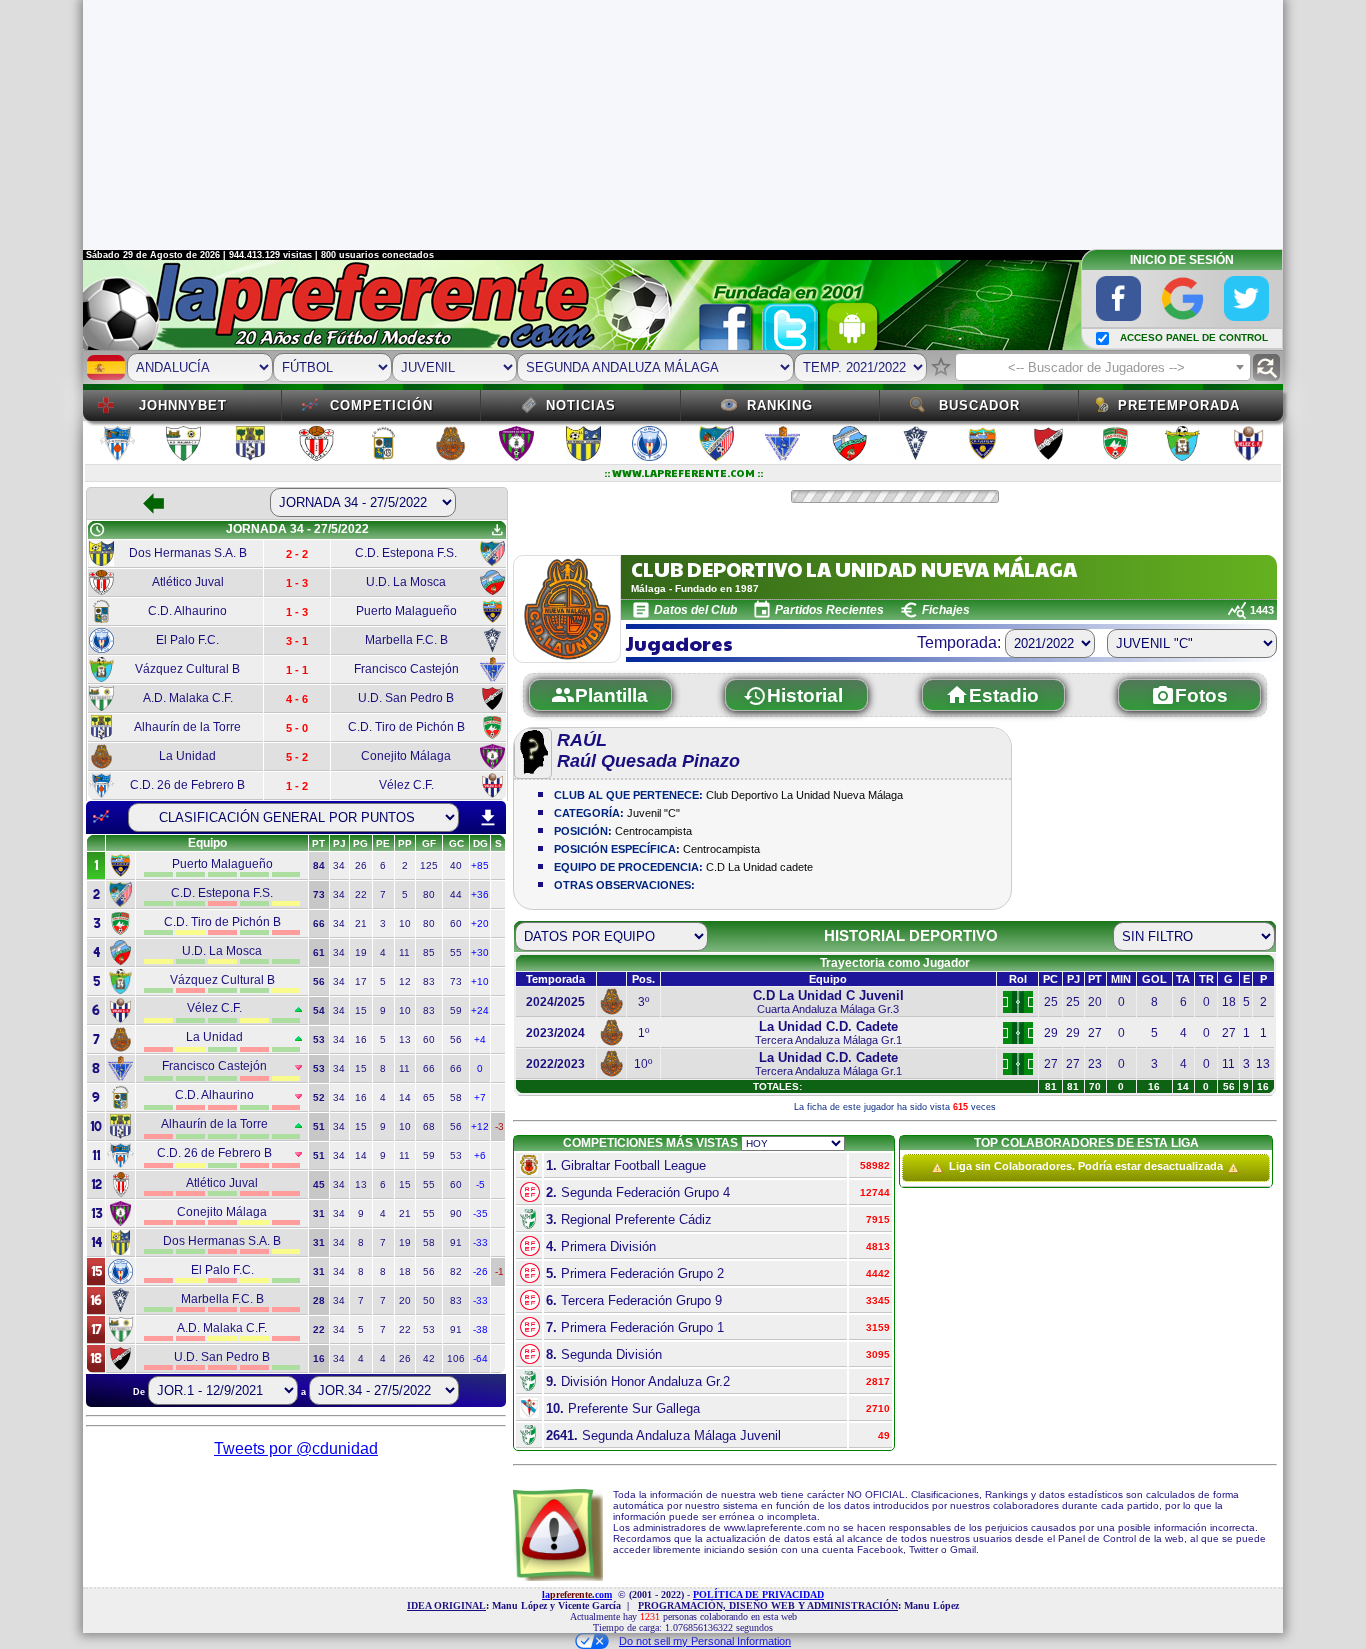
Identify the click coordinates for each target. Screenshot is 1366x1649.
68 (429, 1126)
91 (456, 1242)
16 (361, 1039)
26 (361, 865)
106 (456, 1358)
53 (456, 1155)
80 (429, 894)
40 (456, 865)
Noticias (581, 405)
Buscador (979, 405)
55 (456, 952)
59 (456, 1010)
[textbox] (1103, 368)
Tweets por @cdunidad (296, 1448)
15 (361, 1010)
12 (405, 981)
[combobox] (1103, 367)
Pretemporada (1179, 405)
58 (456, 1097)
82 (456, 1271)
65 (429, 1097)
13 (405, 1039)
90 (456, 1213)
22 (361, 894)
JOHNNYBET (183, 405)
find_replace (1266, 367)
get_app (497, 530)
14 (405, 1097)
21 (361, 923)
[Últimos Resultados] (101, 817)
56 (456, 1039)
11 (404, 952)
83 (429, 981)
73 (456, 981)
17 (361, 981)
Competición (381, 405)
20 (405, 1300)
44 (456, 894)
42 (429, 1358)
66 (429, 1068)
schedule (97, 530)
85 (429, 952)
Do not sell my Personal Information (705, 1641)
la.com (577, 1594)
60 (456, 923)
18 (405, 1271)
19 (361, 952)
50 (429, 1300)
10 (405, 923)
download (488, 818)
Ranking (780, 405)
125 (429, 865)
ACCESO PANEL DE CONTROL (1194, 337)
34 (339, 865)
